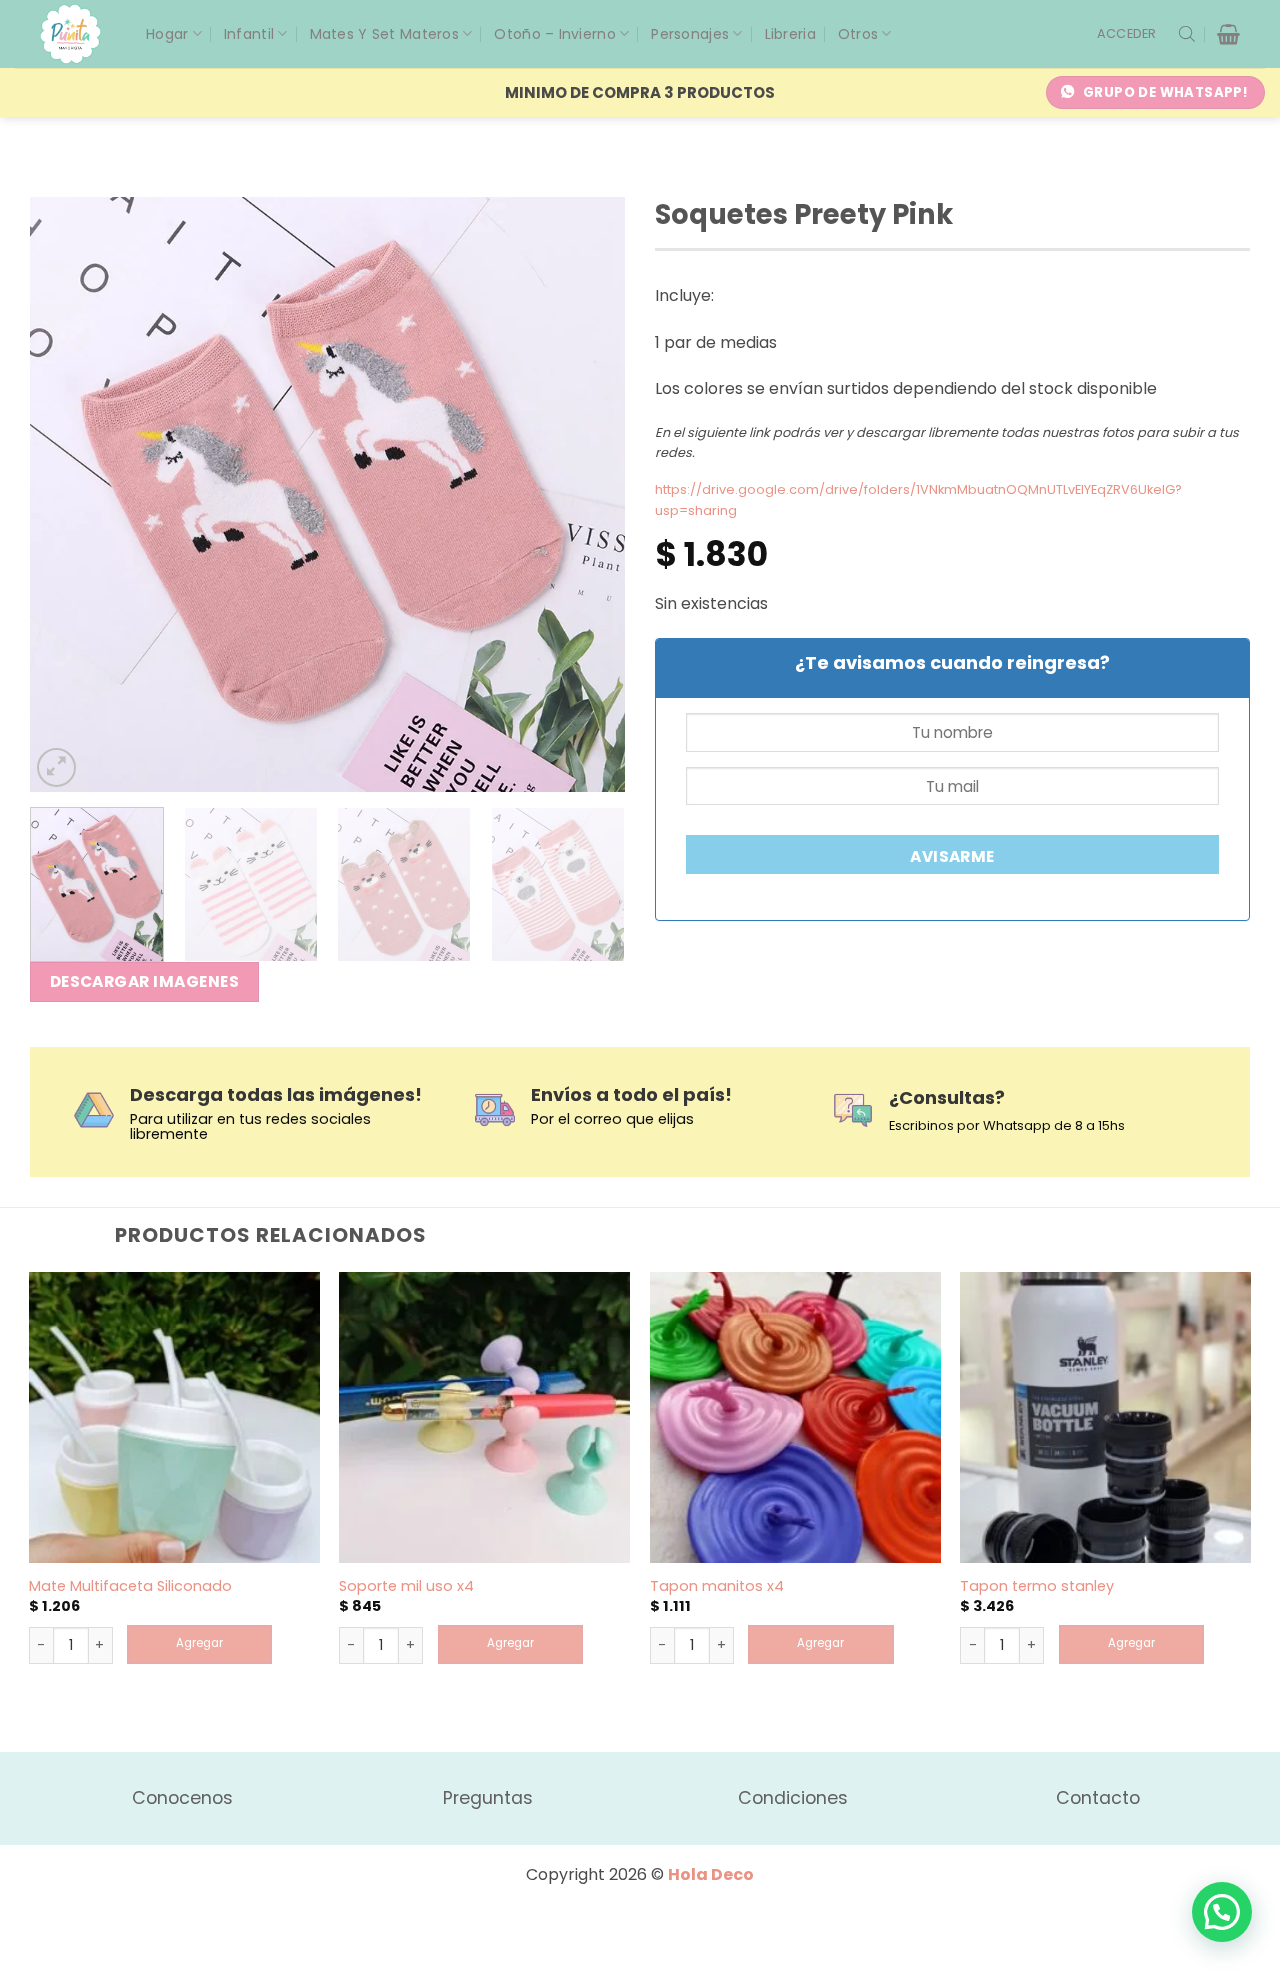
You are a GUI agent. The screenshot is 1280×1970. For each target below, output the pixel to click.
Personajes (690, 34)
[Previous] (67, 494)
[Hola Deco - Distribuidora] (78, 34)
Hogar (167, 34)
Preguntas (488, 1798)
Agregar (199, 1643)
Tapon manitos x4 (717, 1586)
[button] (1127, 34)
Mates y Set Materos (384, 34)
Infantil (249, 34)
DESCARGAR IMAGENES (144, 981)
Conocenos (182, 1798)
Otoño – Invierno (554, 34)
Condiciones (793, 1798)
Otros (858, 34)
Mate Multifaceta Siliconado (130, 1586)
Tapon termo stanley (1037, 1586)
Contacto (1098, 1798)
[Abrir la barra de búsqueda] (1187, 34)
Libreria (790, 34)
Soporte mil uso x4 (406, 1586)
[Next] (588, 494)
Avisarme (952, 856)
